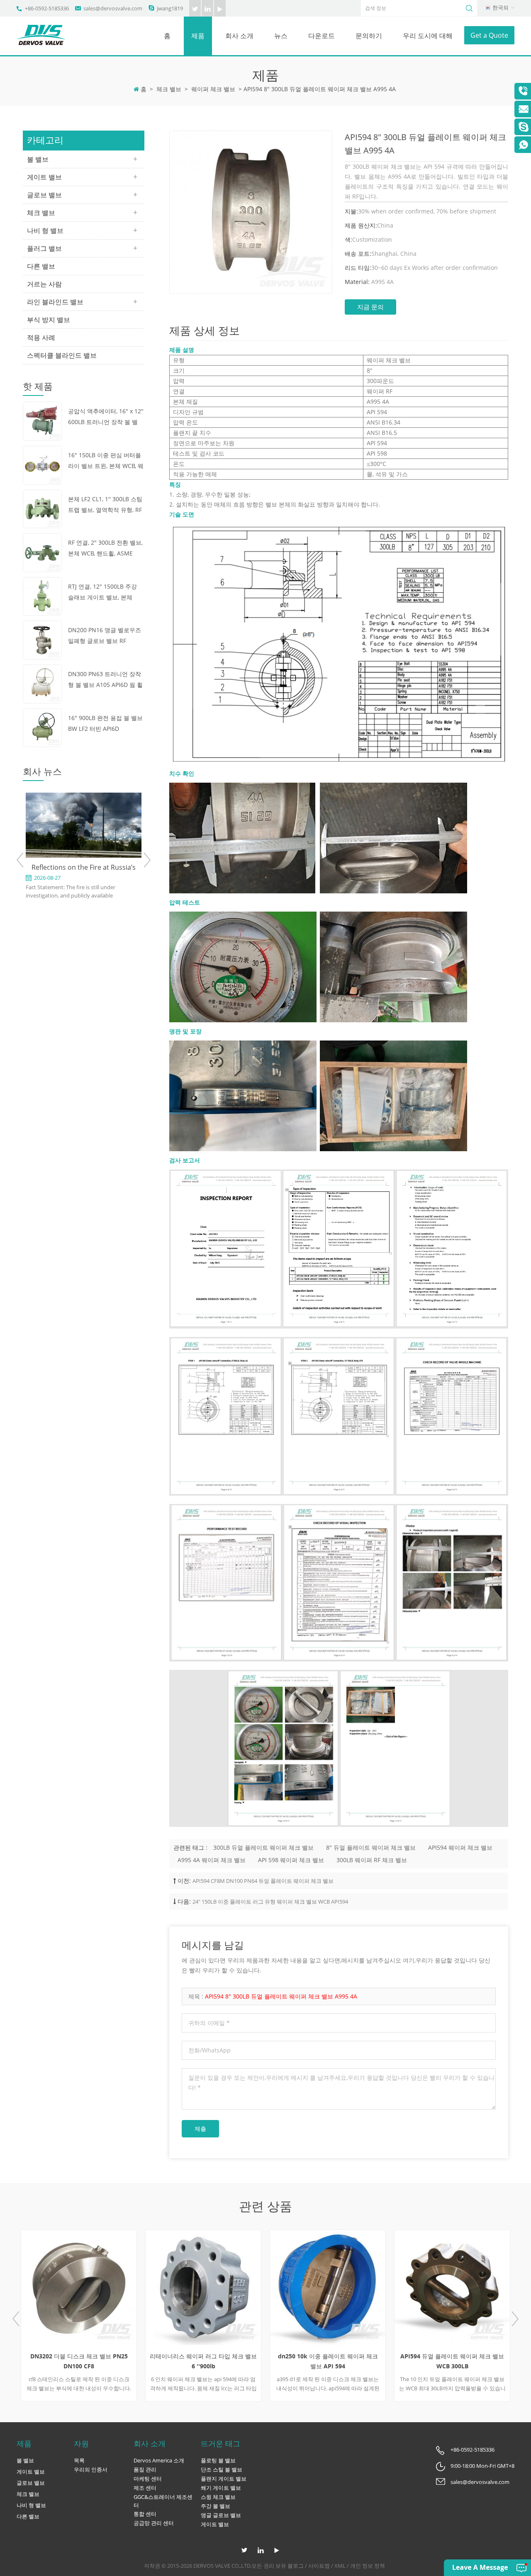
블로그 (296, 2566)
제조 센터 (145, 2488)
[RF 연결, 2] (42, 552)
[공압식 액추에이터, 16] (42, 421)
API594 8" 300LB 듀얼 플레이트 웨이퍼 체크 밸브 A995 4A (281, 1996)
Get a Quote (489, 35)
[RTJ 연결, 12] (42, 595)
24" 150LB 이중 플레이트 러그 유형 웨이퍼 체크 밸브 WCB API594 (270, 1902)
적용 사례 (41, 337)
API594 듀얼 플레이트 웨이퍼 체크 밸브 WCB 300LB (365, 2361)
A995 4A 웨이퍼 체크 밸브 (212, 1860)
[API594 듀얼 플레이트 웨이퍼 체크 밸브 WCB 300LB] (365, 2287)
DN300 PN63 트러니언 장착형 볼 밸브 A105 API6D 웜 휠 (105, 679)
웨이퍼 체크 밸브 (213, 89)
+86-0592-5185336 (47, 8)
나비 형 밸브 (45, 230)
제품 (198, 36)
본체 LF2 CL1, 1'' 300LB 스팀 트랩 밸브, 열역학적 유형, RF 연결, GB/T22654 (105, 505)
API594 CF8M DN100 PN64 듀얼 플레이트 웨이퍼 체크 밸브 (263, 1881)
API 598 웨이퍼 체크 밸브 (291, 1860)
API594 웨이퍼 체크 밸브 (460, 1847)
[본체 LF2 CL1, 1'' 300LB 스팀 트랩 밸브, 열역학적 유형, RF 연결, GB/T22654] (42, 508)
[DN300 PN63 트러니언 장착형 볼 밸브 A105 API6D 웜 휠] (42, 683)
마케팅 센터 (148, 2479)
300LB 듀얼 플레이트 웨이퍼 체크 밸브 (263, 1847)
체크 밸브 (169, 89)
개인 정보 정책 (368, 2566)
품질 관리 (145, 2469)
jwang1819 (170, 8)
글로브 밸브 (44, 195)
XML (340, 2566)
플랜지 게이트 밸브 (224, 2479)
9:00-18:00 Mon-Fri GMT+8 (482, 2466)
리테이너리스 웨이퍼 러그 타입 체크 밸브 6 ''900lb (117, 2361)
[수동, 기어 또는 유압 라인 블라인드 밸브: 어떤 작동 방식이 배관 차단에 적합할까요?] (126, 836)
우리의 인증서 (91, 2469)
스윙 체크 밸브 (218, 2497)
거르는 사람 (44, 284)
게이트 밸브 (44, 177)
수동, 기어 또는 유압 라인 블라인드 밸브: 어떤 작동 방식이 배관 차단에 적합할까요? (126, 890)
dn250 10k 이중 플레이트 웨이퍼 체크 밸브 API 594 (241, 2361)
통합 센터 (145, 2514)
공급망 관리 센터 (154, 2523)
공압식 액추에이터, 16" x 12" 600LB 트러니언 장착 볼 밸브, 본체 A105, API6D (106, 417)
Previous (21, 860)
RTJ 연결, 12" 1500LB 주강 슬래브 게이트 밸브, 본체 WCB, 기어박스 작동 (102, 593)
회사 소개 (239, 36)
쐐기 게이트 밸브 (221, 2488)
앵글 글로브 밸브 (221, 2515)
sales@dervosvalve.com (113, 8)
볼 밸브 (38, 159)
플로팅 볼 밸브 (218, 2460)
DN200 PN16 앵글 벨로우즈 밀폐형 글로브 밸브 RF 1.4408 (105, 636)
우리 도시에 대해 (428, 36)
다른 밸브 (41, 266)
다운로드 (322, 36)
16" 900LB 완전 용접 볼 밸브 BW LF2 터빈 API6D (105, 723)
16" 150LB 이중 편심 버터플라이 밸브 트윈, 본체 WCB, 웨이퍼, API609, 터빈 (106, 461)
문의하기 (369, 36)
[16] (42, 465)
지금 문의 (370, 307)
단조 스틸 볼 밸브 (222, 2469)
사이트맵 (319, 2566)
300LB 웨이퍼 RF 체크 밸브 (372, 1860)
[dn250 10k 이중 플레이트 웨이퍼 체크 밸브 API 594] (241, 2287)
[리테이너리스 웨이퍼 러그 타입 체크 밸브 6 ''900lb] (117, 2287)
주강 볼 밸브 (216, 2506)
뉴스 (281, 36)
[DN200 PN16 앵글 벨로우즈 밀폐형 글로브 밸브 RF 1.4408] (42, 639)
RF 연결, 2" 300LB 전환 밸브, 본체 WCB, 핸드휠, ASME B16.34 (105, 549)
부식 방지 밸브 (49, 320)
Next (147, 860)
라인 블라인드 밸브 (55, 302)
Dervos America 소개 (159, 2460)
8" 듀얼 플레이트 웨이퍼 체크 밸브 (371, 1847)
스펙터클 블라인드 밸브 (62, 355)
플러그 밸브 (44, 248)
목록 (79, 2460)
